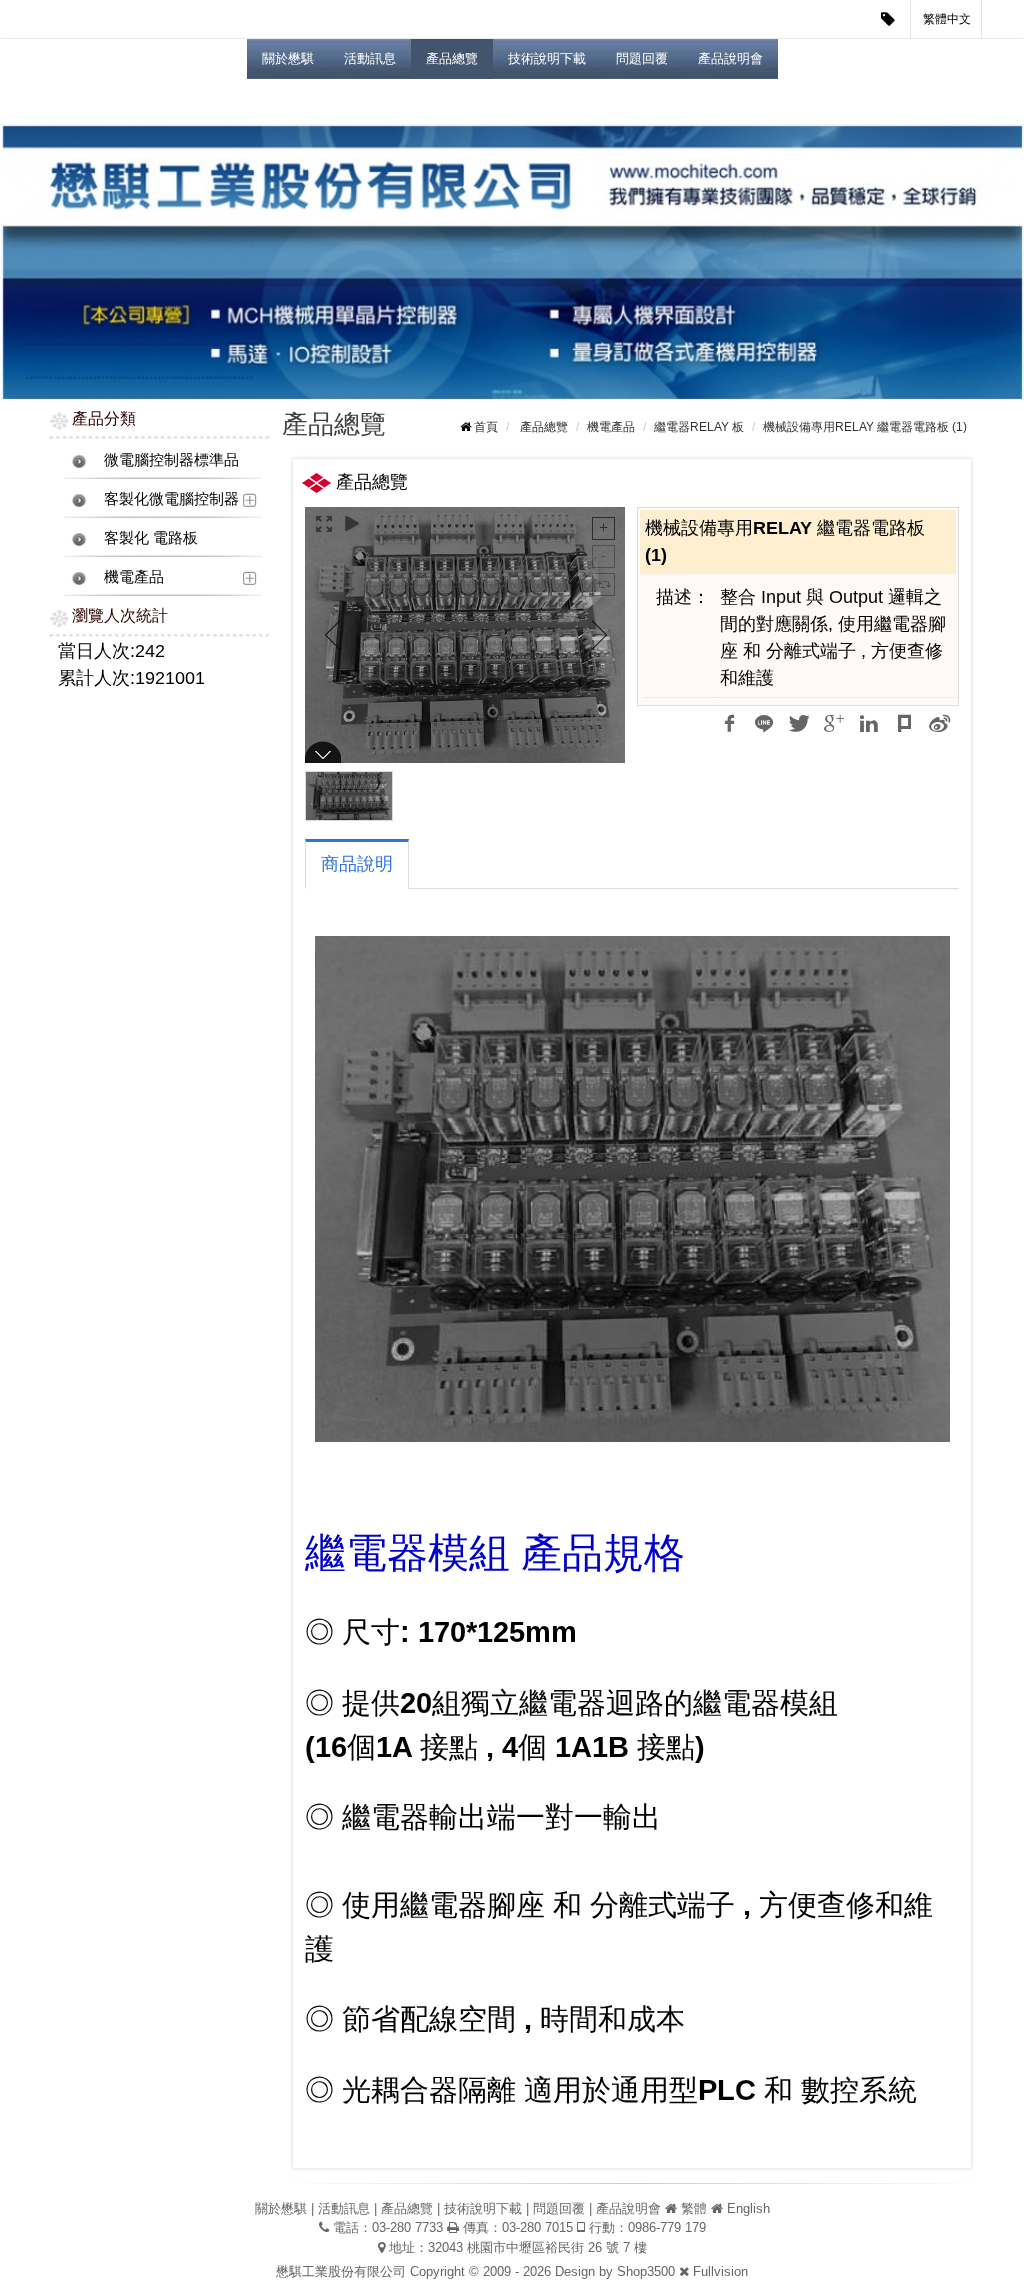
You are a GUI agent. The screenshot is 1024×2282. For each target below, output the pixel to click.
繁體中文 (947, 19)
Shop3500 (646, 2271)
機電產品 (134, 576)
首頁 (486, 427)
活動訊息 (370, 58)
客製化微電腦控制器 (171, 498)
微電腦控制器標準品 (171, 459)
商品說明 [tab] (357, 864)
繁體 (694, 2208)
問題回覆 (642, 58)
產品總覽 (452, 58)
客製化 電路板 (151, 537)
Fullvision (720, 2271)
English (748, 2208)
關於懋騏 (288, 58)
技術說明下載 (547, 58)
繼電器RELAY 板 (699, 427)
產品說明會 (730, 58)
